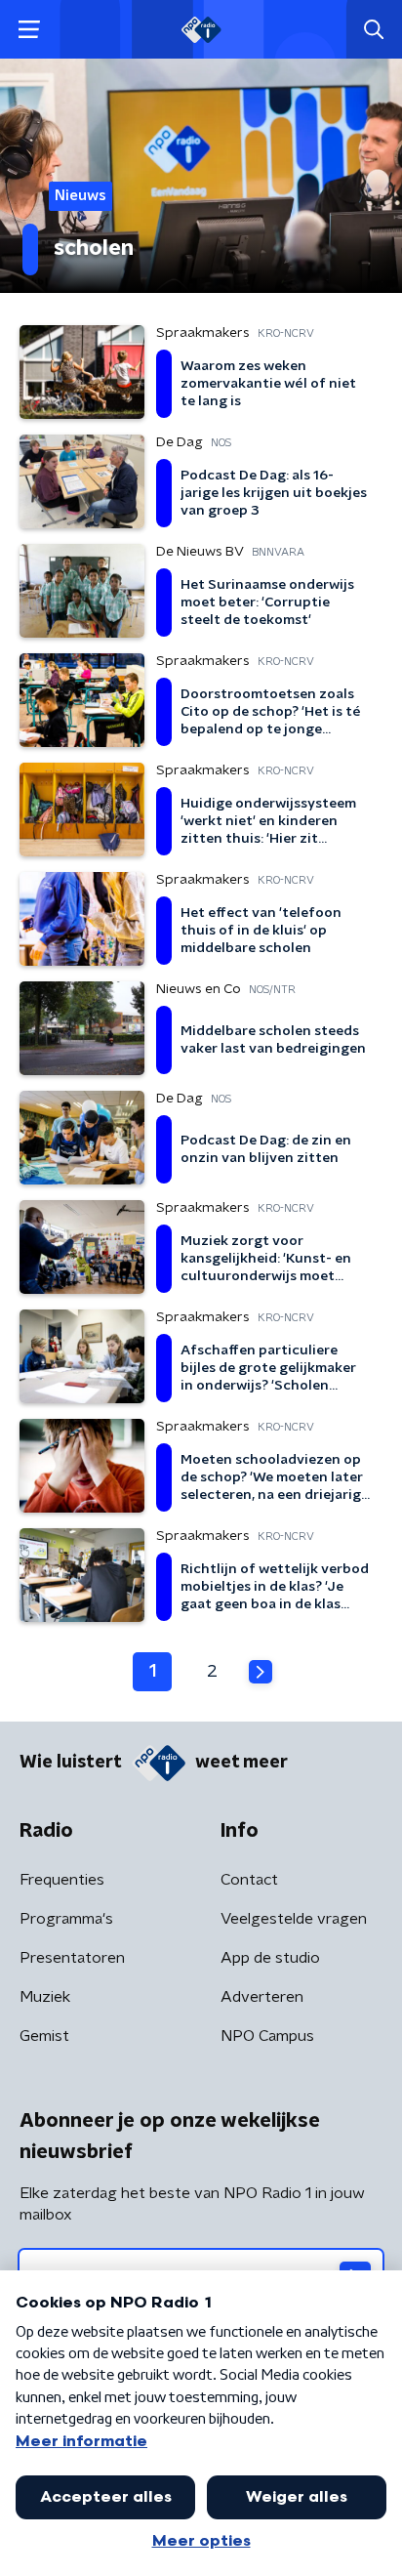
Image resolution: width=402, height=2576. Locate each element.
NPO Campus (267, 2036)
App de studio (270, 1958)
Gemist (44, 2036)
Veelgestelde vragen (294, 1919)
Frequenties (62, 1880)
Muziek (45, 1997)
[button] (29, 30)
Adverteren (262, 1997)
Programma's (66, 1919)
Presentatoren (72, 1958)
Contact (249, 1880)
